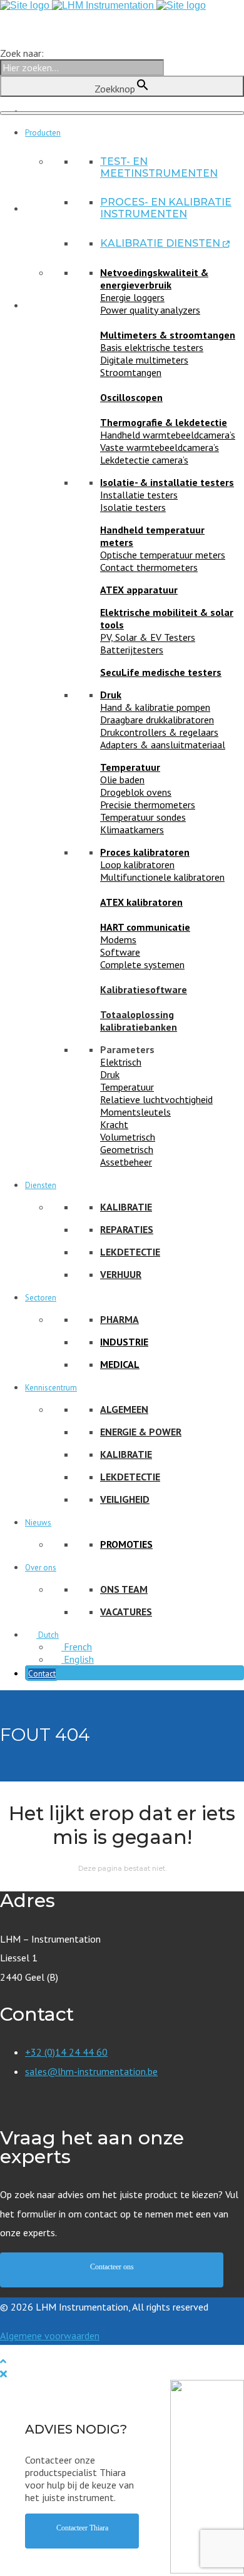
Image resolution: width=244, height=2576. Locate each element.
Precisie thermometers (148, 805)
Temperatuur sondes (143, 817)
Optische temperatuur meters (163, 555)
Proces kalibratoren (145, 852)
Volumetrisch (128, 1137)
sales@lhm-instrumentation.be (91, 2071)
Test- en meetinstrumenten (159, 167)
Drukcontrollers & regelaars (159, 732)
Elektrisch (121, 1062)
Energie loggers (132, 297)
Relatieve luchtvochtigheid (156, 1099)
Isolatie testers (133, 507)
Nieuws (38, 1523)
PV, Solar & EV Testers (148, 637)
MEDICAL (120, 1364)
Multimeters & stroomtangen (168, 335)
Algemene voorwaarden (50, 2336)
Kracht (114, 1124)
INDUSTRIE (124, 1342)
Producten (43, 133)
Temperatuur (130, 767)
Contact (42, 1674)
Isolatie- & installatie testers (167, 482)
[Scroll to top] (3, 2361)
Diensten (41, 1185)
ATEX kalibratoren (141, 902)
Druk (111, 695)
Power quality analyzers (150, 310)
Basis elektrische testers (152, 347)
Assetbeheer (126, 1162)
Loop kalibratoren (137, 864)
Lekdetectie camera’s (144, 460)
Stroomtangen (131, 372)
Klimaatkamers (132, 830)
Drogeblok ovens (136, 792)
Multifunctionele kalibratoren (162, 877)
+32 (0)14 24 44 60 (66, 2052)
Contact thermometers (149, 567)
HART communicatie (145, 927)
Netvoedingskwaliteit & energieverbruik (154, 279)
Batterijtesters (132, 650)
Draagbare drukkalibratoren (157, 720)
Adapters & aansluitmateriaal (163, 745)
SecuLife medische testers (161, 672)
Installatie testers (139, 495)
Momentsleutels (135, 1112)
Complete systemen (142, 964)
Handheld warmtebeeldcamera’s (168, 435)
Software (120, 952)
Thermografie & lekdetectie (164, 422)
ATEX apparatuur (139, 590)
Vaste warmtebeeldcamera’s (160, 447)
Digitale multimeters (144, 360)
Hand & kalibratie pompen (155, 707)
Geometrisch (127, 1149)
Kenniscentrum (51, 1388)
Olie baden (122, 780)
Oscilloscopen (131, 397)
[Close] (3, 2374)
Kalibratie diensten (165, 243)
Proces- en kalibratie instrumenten (166, 208)
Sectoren (41, 1298)
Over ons (41, 1568)
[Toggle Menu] (122, 113)
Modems (118, 939)
